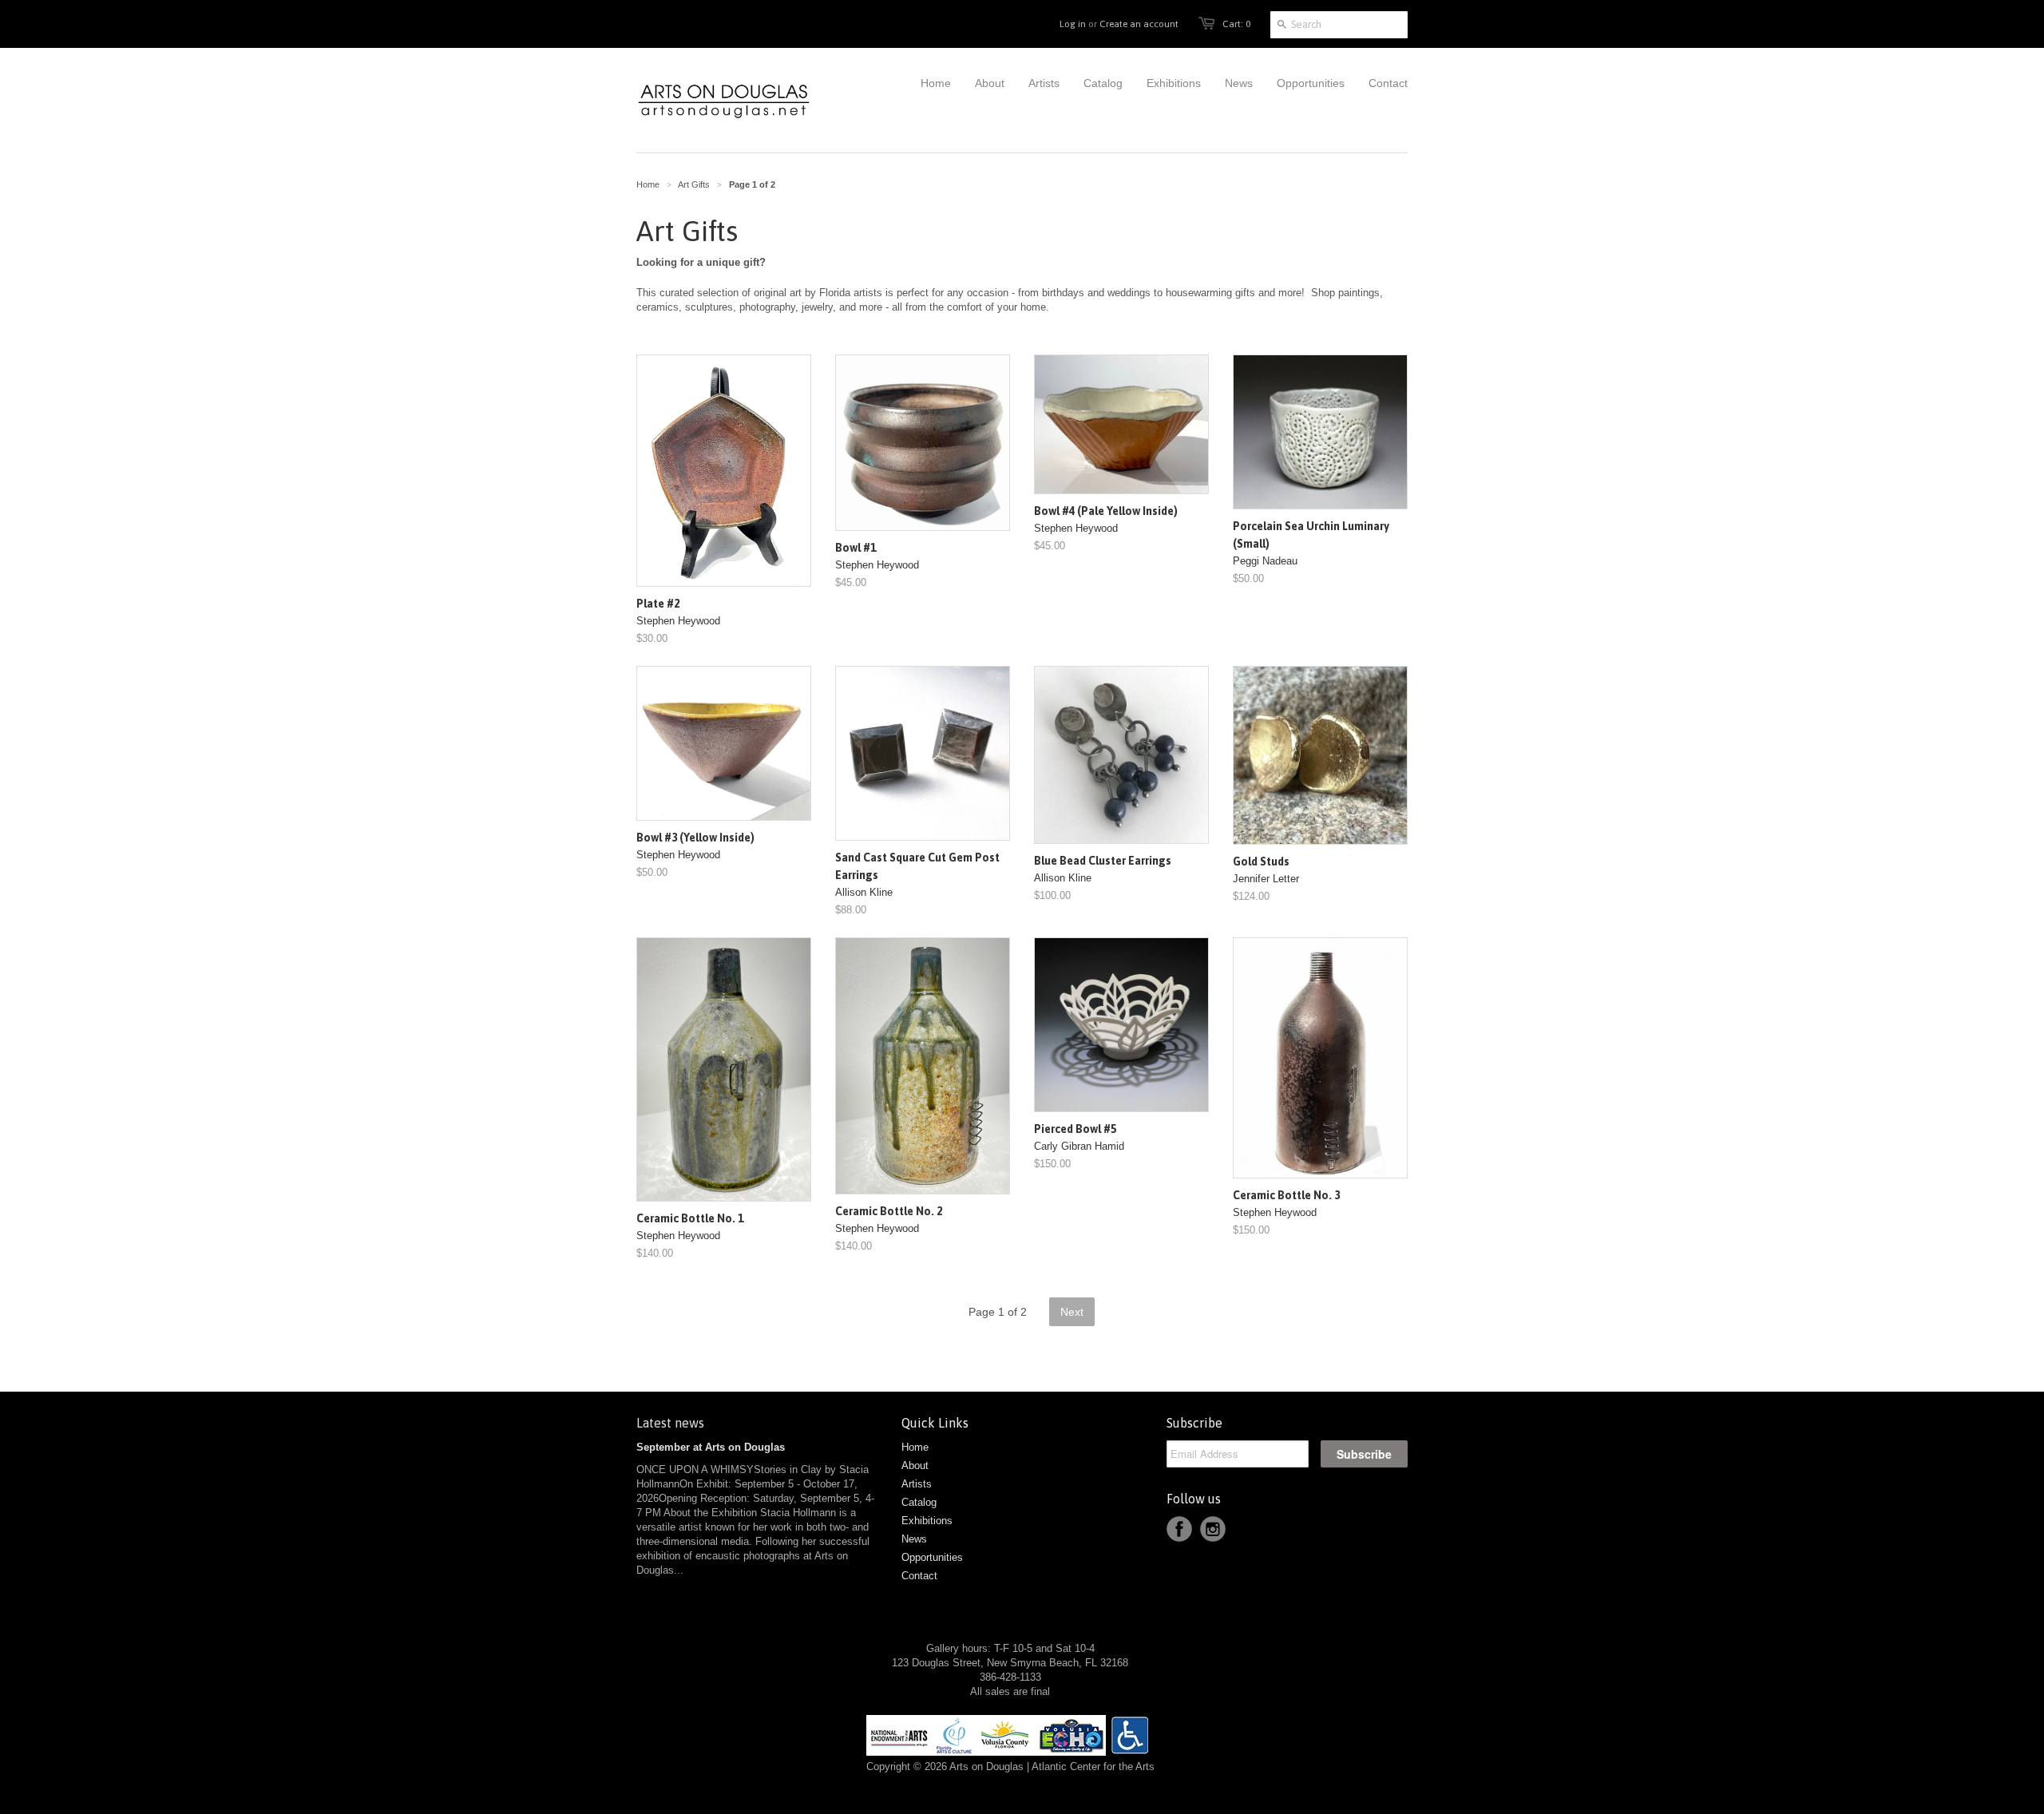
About (915, 1465)
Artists (917, 1484)
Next (1072, 1312)
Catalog (919, 1502)
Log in (1073, 24)
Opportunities (932, 1557)
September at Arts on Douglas (711, 1447)
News (914, 1539)
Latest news (670, 1423)
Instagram (1213, 1529)
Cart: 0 (1236, 24)
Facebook (1179, 1529)
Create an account (1139, 24)
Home (915, 1447)
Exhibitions (927, 1521)
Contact (919, 1576)
